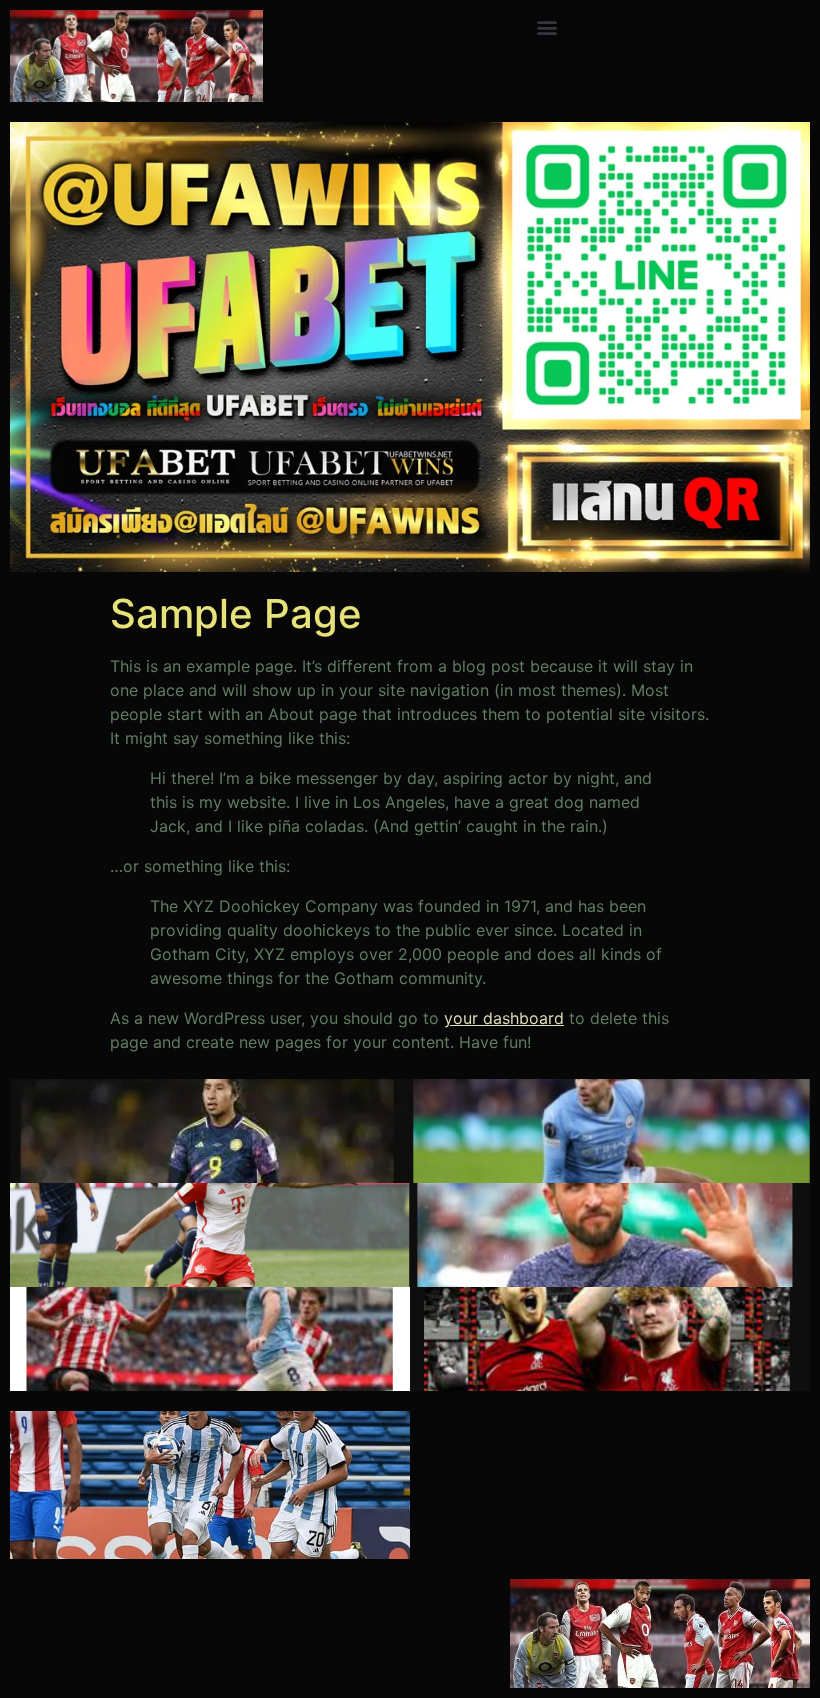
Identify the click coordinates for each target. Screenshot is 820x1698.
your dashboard (504, 1018)
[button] (546, 26)
